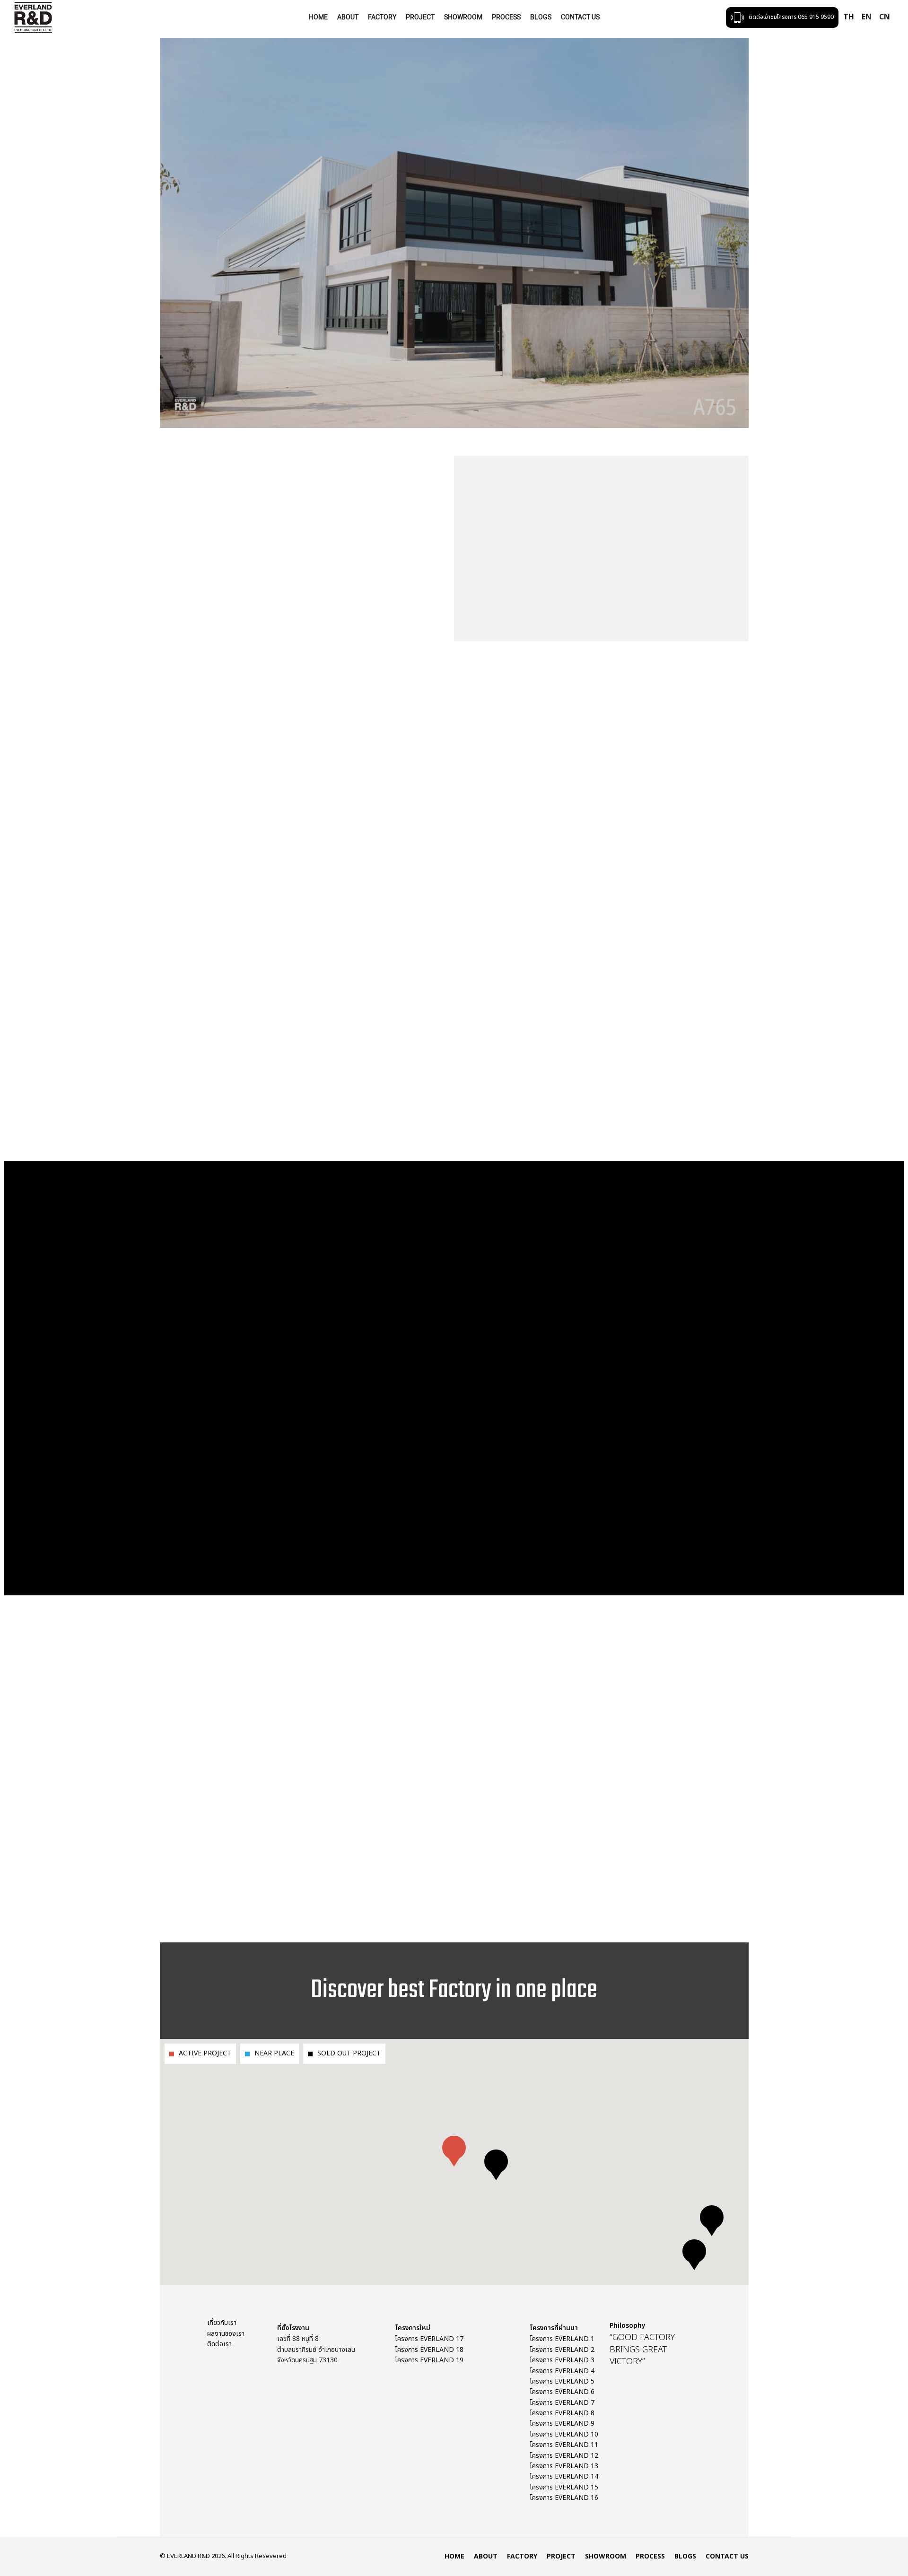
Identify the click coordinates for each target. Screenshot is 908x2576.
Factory (382, 17)
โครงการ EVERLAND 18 (429, 2350)
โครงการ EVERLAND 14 (564, 2476)
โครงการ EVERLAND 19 (429, 2360)
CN (885, 17)
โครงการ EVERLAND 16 (564, 2498)
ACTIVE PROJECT (205, 2053)
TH (849, 17)
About (348, 17)
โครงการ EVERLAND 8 (562, 2413)
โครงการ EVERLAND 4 (562, 2371)
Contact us (580, 17)
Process (506, 17)
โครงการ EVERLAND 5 (562, 2381)
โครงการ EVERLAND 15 (564, 2487)
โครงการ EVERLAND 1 (562, 2339)
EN (867, 17)
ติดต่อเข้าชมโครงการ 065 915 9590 (791, 17)
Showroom (463, 17)
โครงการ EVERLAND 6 (562, 2392)
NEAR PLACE (274, 2053)
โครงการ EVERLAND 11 (564, 2445)
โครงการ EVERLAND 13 (564, 2466)
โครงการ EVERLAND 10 (564, 2434)
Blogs (541, 17)
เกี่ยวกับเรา (222, 2323)
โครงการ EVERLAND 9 (562, 2424)
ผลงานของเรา (226, 2334)
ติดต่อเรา (219, 2344)
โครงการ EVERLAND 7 (562, 2403)
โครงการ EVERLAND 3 (562, 2360)
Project (420, 17)
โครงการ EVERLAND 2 (562, 2350)
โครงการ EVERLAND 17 (429, 2339)
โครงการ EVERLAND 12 (564, 2456)
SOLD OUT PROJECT (349, 2053)
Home (318, 17)
